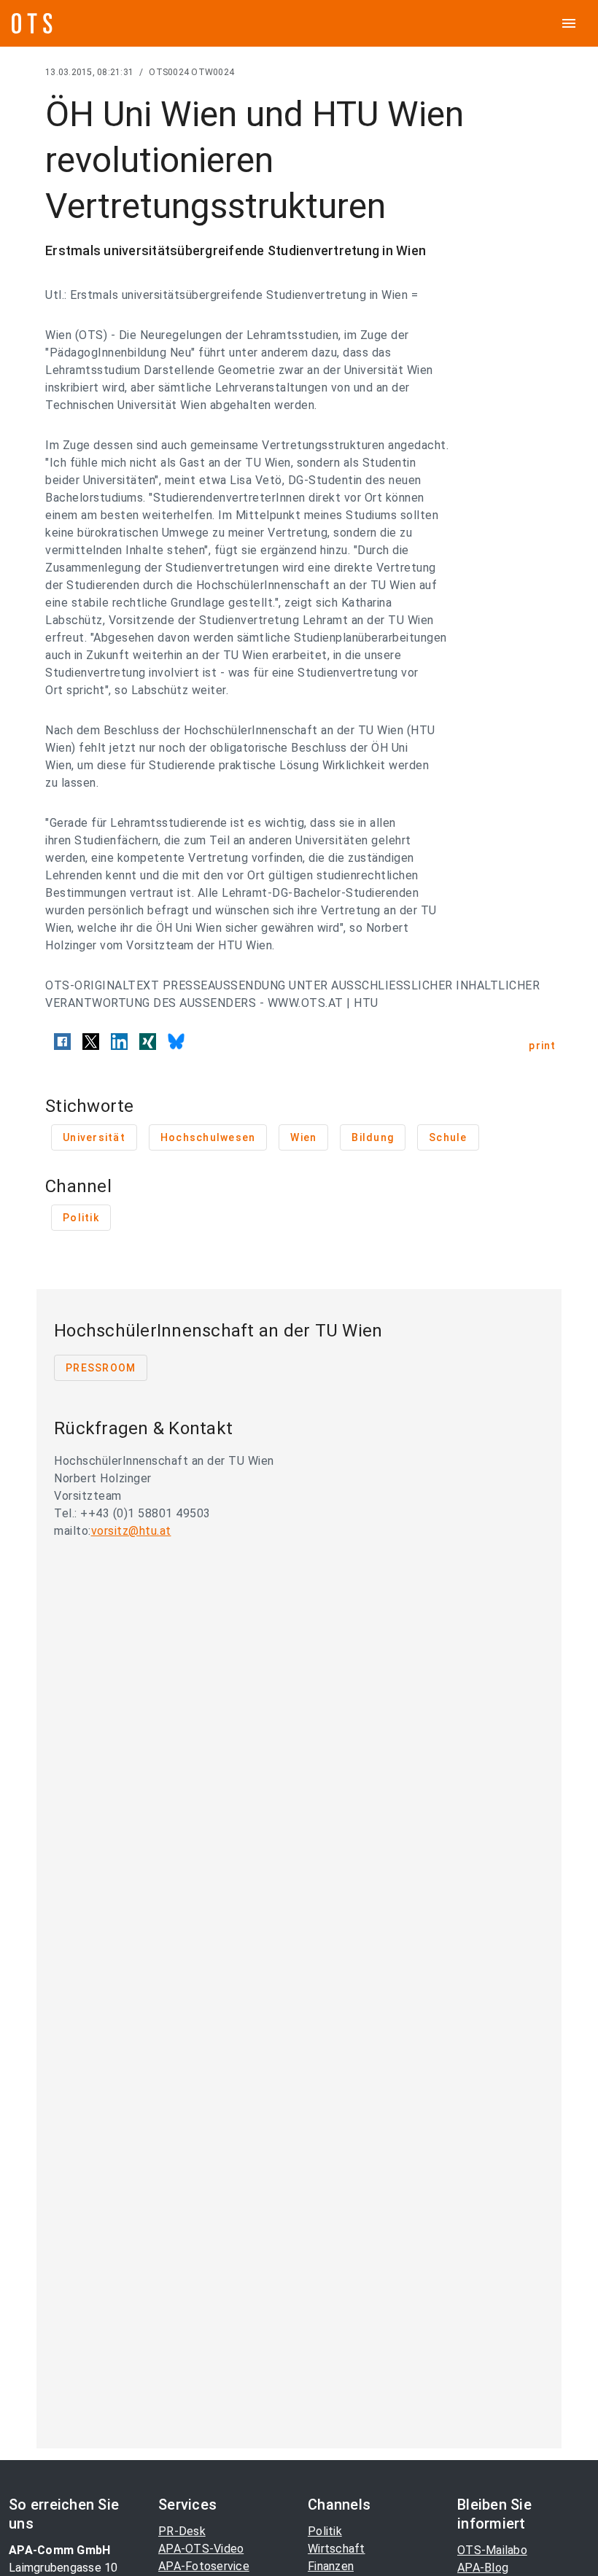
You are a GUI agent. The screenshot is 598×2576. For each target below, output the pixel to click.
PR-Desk (182, 2531)
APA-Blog (483, 2568)
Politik (325, 2531)
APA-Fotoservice (204, 2566)
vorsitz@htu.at (131, 1531)
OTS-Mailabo (492, 2550)
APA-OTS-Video (201, 2549)
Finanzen (331, 2566)
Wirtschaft (337, 2549)
